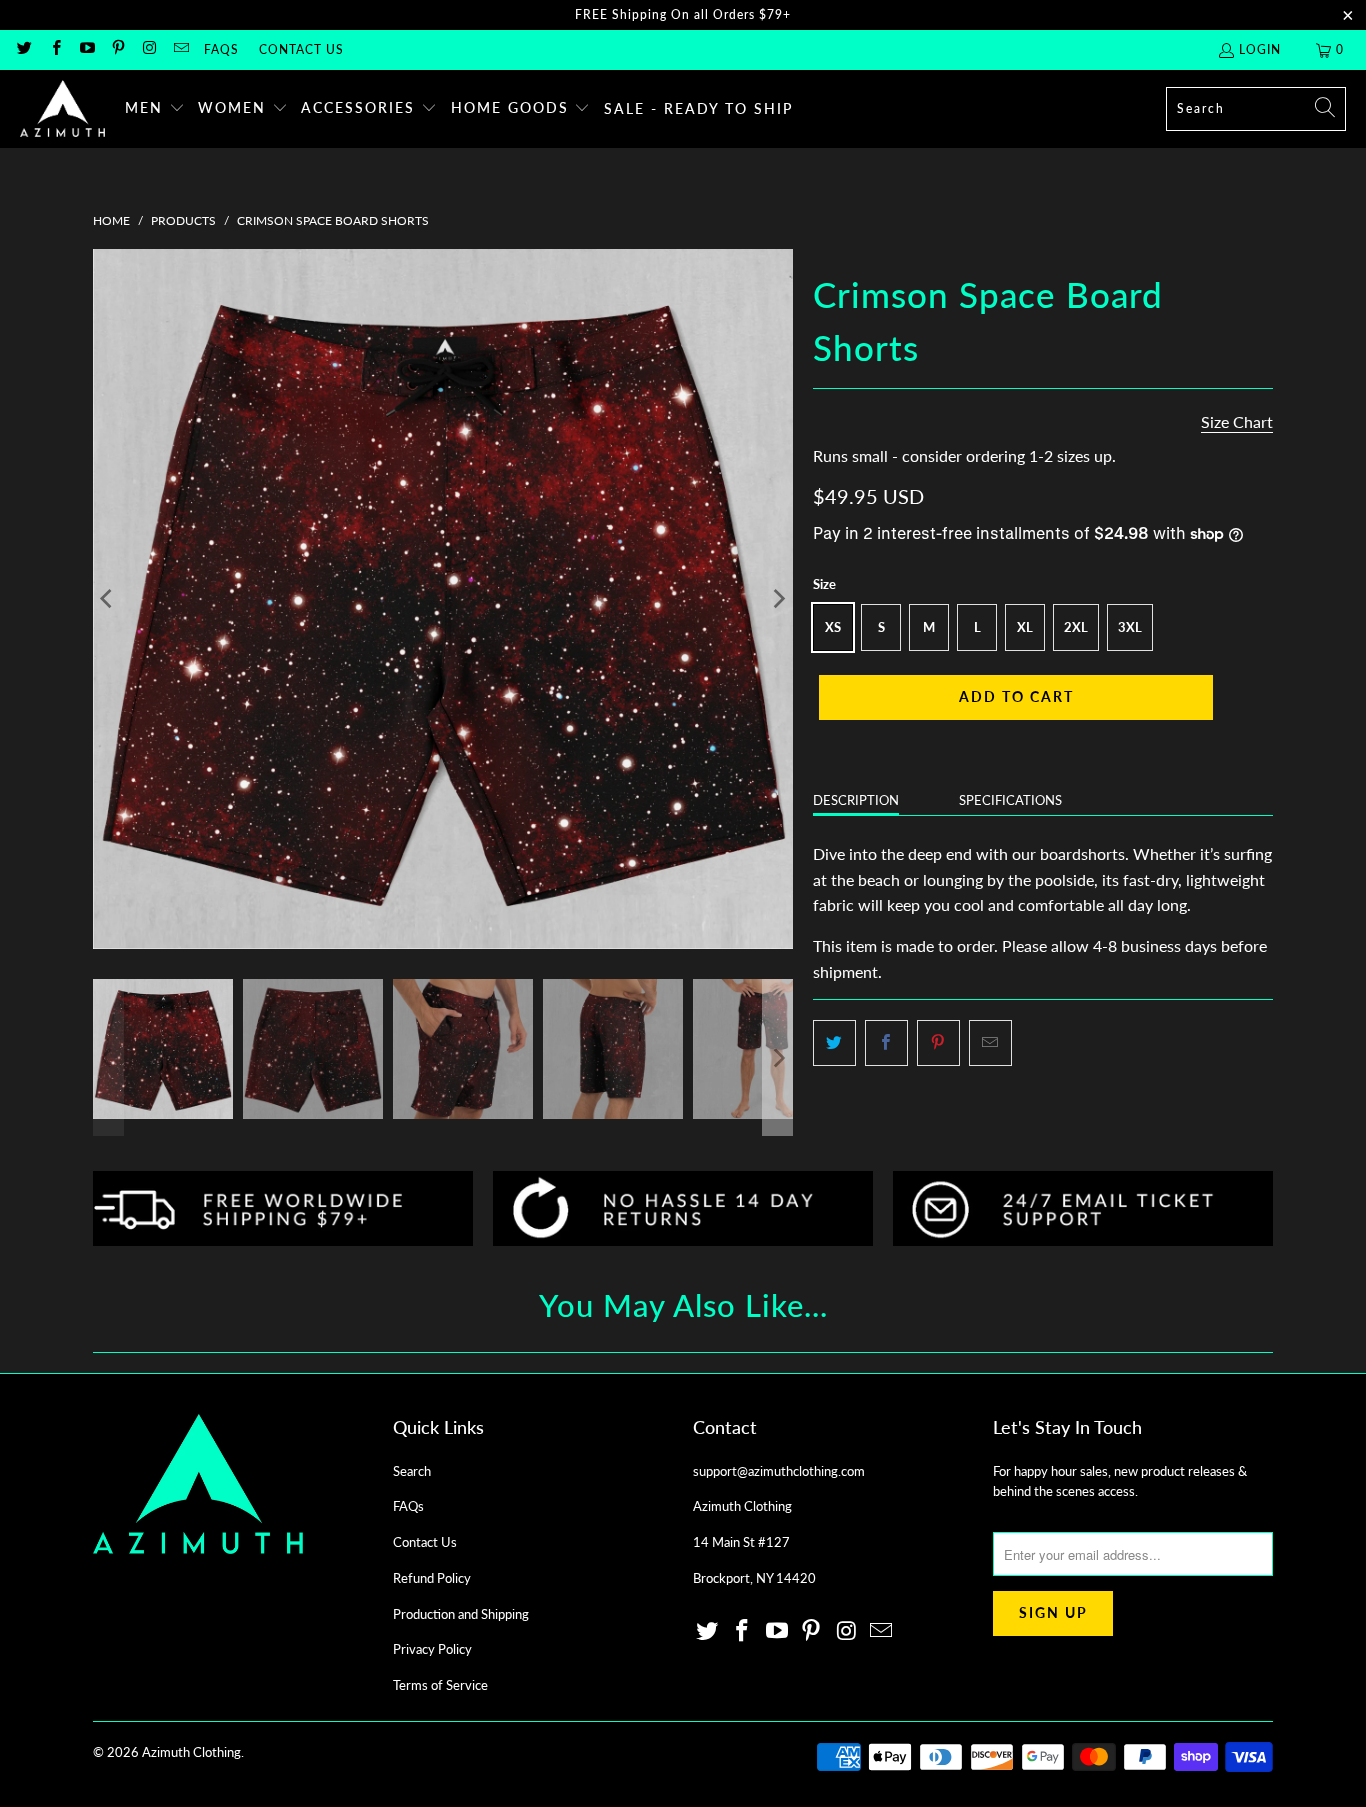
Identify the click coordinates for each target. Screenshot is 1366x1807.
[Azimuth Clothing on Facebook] (54, 49)
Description (856, 800)
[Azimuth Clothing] (62, 109)
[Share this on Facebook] (886, 1043)
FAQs (221, 49)
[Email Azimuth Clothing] (179, 49)
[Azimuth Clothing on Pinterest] (117, 49)
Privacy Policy (432, 1649)
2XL (1076, 627)
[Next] (778, 599)
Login (1260, 49)
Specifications (1010, 800)
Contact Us (301, 49)
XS (833, 627)
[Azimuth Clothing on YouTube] (86, 49)
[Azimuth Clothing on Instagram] (148, 49)
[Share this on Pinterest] (938, 1043)
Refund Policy (432, 1578)
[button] (155, 109)
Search (412, 1471)
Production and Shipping (461, 1614)
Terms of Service (440, 1685)
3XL (1130, 627)
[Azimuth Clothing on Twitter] (23, 49)
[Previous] (108, 599)
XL (1025, 627)
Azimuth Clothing (191, 1752)
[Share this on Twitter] (834, 1043)
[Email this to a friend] (990, 1043)
